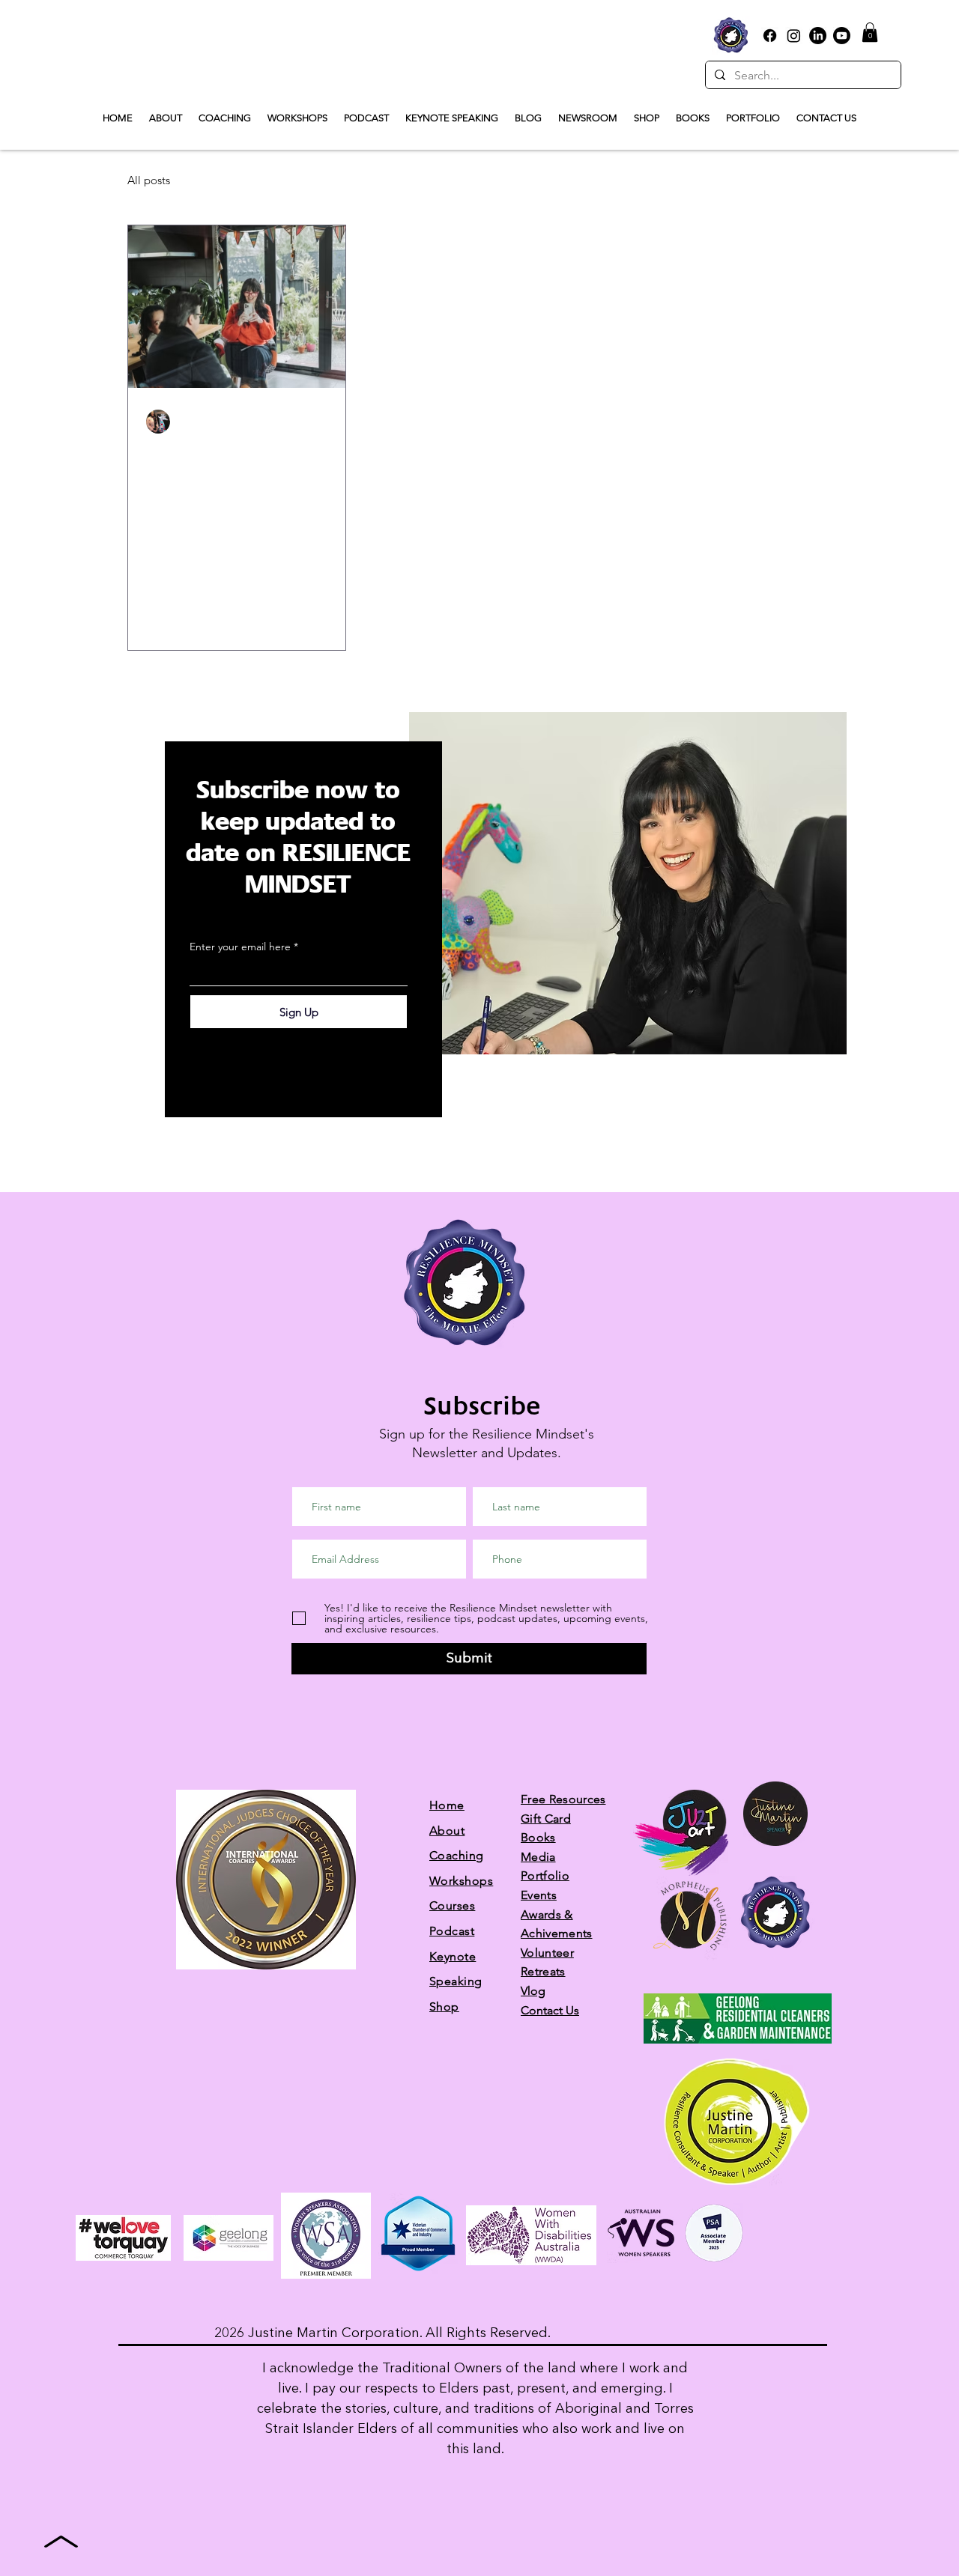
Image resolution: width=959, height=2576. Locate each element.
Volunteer (547, 1953)
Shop (444, 2007)
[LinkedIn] (818, 36)
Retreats (543, 1971)
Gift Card (546, 1819)
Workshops (461, 1881)
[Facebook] (770, 36)
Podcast (452, 1931)
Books (538, 1837)
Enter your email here (240, 947)
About (447, 1831)
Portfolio (545, 1875)
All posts (149, 180)
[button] (870, 32)
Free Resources (563, 1799)
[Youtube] (842, 36)
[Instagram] (794, 36)
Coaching (457, 1855)
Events (539, 1895)
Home (447, 1805)
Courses (452, 1905)
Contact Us (550, 2010)
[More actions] (325, 422)
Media (538, 1857)
